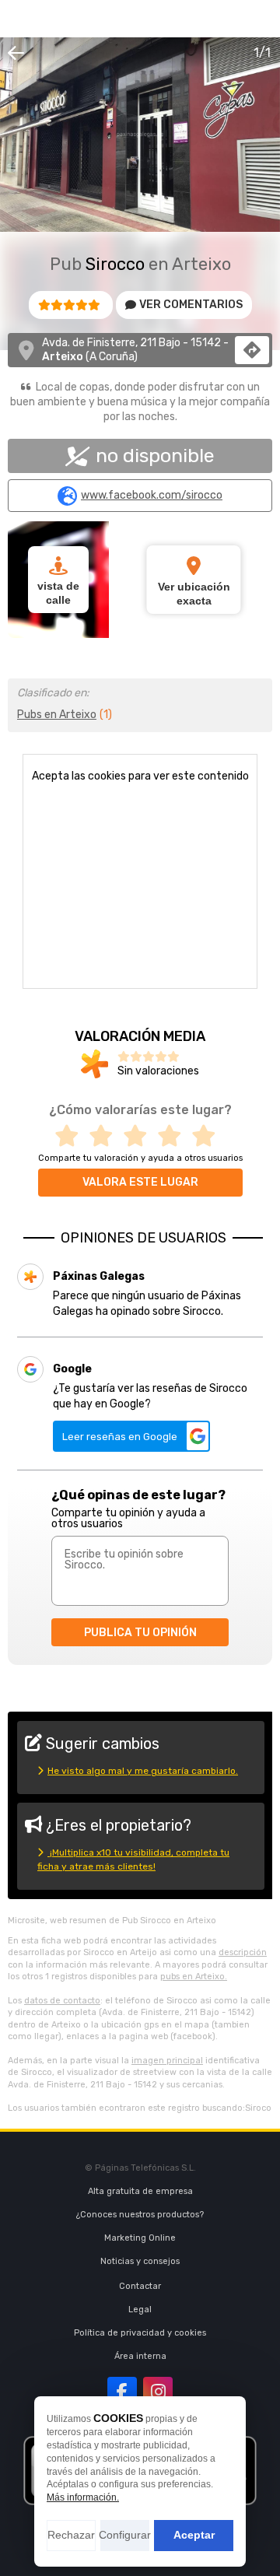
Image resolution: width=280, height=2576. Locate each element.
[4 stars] (174, 1136)
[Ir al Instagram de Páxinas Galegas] (158, 2392)
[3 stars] (140, 1136)
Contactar (140, 2286)
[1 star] (72, 1136)
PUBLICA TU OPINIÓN (140, 1633)
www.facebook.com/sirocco (152, 496)
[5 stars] (208, 1136)
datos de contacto (62, 2001)
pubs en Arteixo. (194, 1977)
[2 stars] (106, 1136)
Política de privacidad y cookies (140, 2333)
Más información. (83, 2497)
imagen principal (167, 2061)
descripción (243, 1952)
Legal (140, 2310)
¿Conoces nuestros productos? (140, 2215)
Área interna (140, 2356)
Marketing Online (140, 2238)
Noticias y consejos (140, 2261)
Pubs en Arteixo (57, 715)
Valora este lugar (140, 1182)
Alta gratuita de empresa (140, 2191)
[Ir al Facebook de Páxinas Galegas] (122, 2392)
